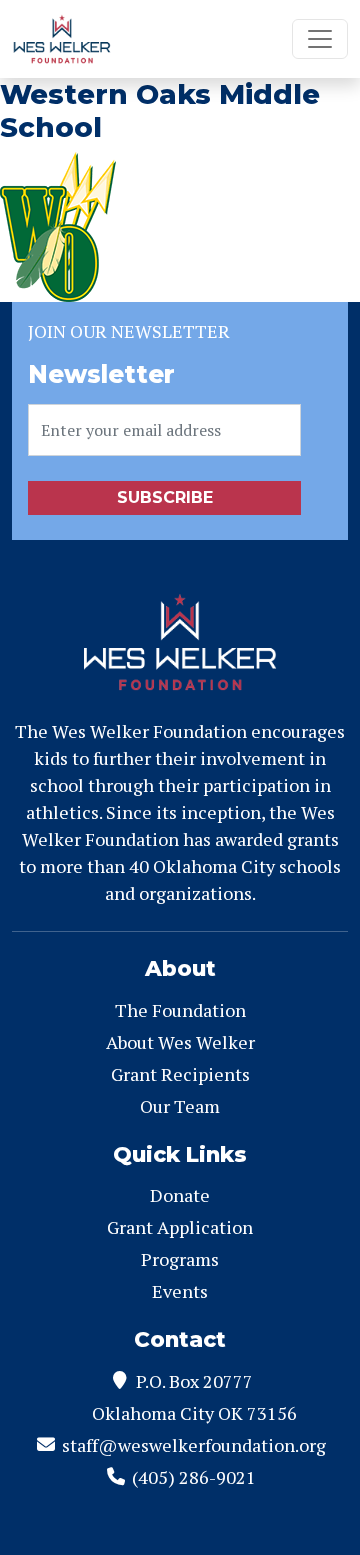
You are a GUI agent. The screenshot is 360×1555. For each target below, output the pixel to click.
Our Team (180, 1106)
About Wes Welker (180, 1042)
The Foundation (180, 1010)
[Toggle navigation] (320, 39)
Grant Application (180, 1227)
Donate (180, 1195)
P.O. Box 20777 (194, 1381)
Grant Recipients (180, 1074)
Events (180, 1291)
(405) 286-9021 (194, 1477)
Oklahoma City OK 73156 (194, 1413)
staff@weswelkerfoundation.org (194, 1445)
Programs (180, 1259)
